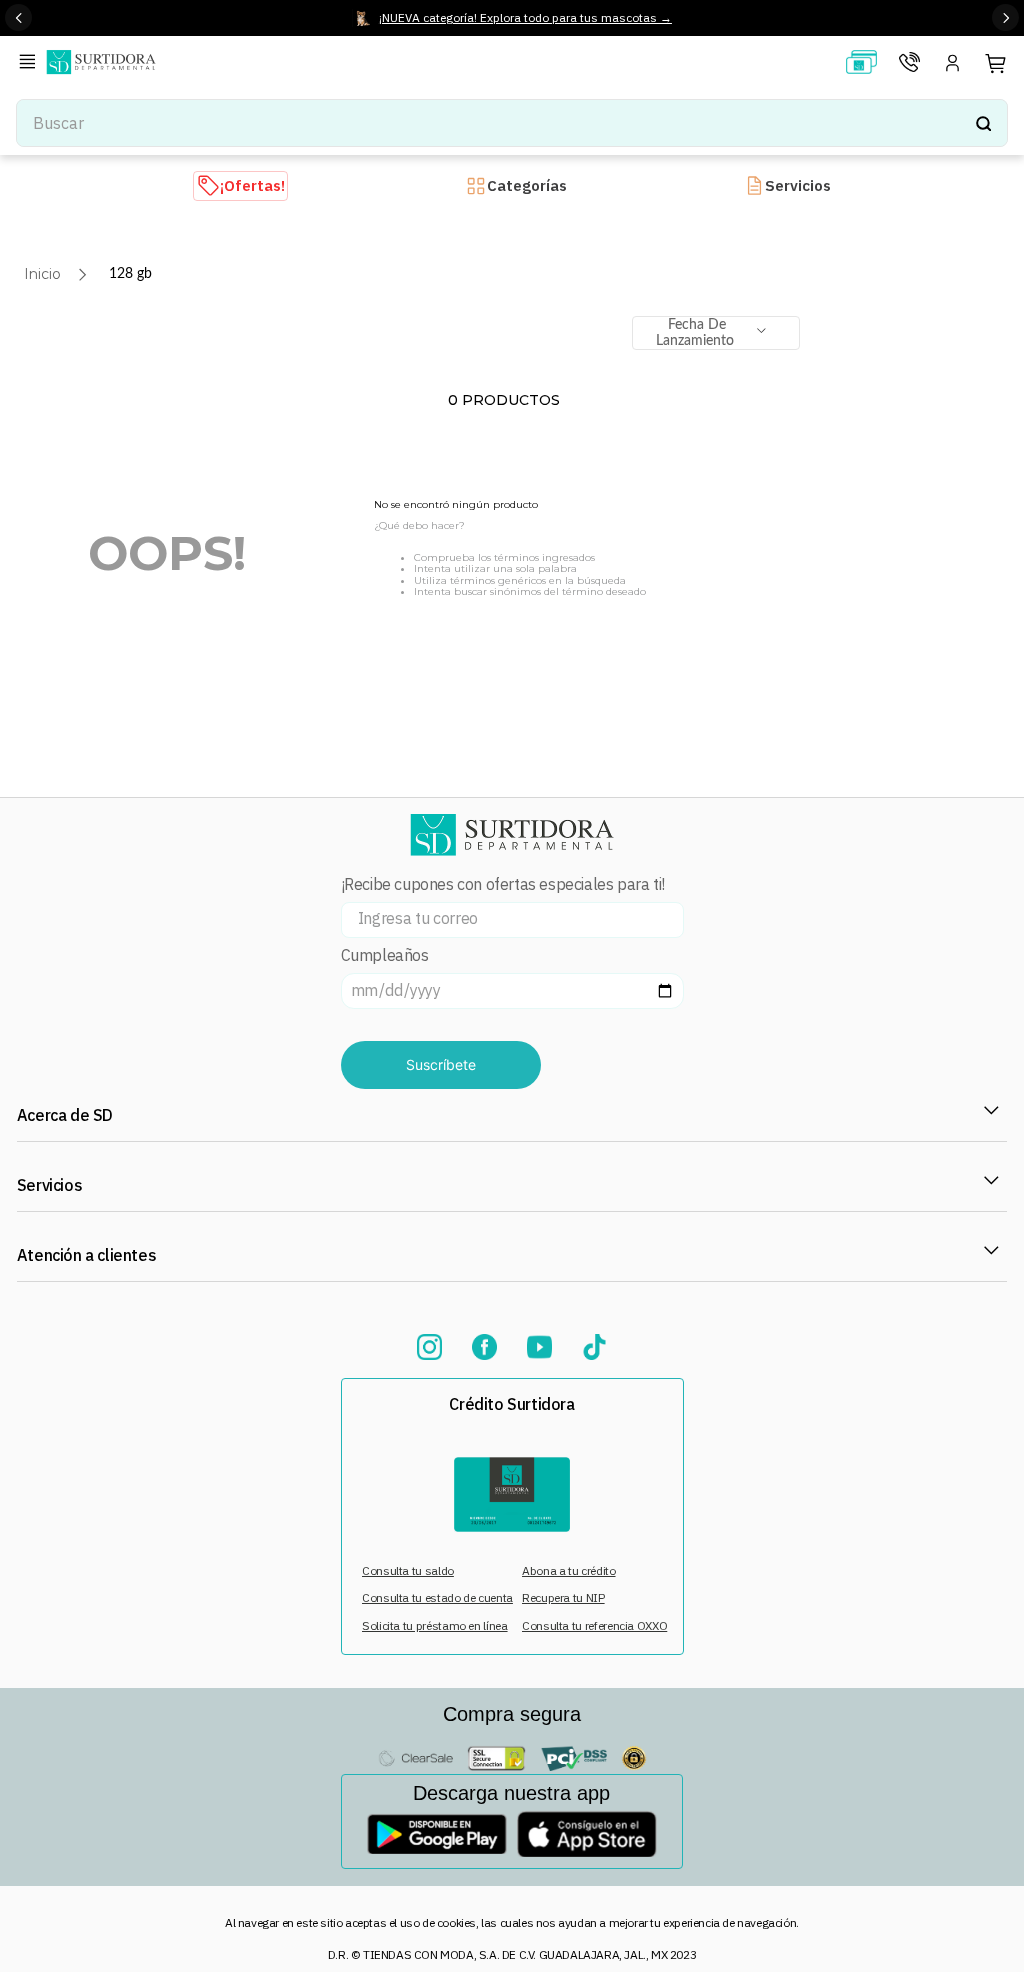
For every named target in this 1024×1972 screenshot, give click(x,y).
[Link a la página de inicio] (42, 274)
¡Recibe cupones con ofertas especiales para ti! (503, 884)
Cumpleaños (385, 955)
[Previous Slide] (18, 17)
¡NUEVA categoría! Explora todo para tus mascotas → (525, 17)
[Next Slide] (1005, 17)
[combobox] (512, 123)
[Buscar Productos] (983, 123)
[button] (31, 63)
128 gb (130, 274)
